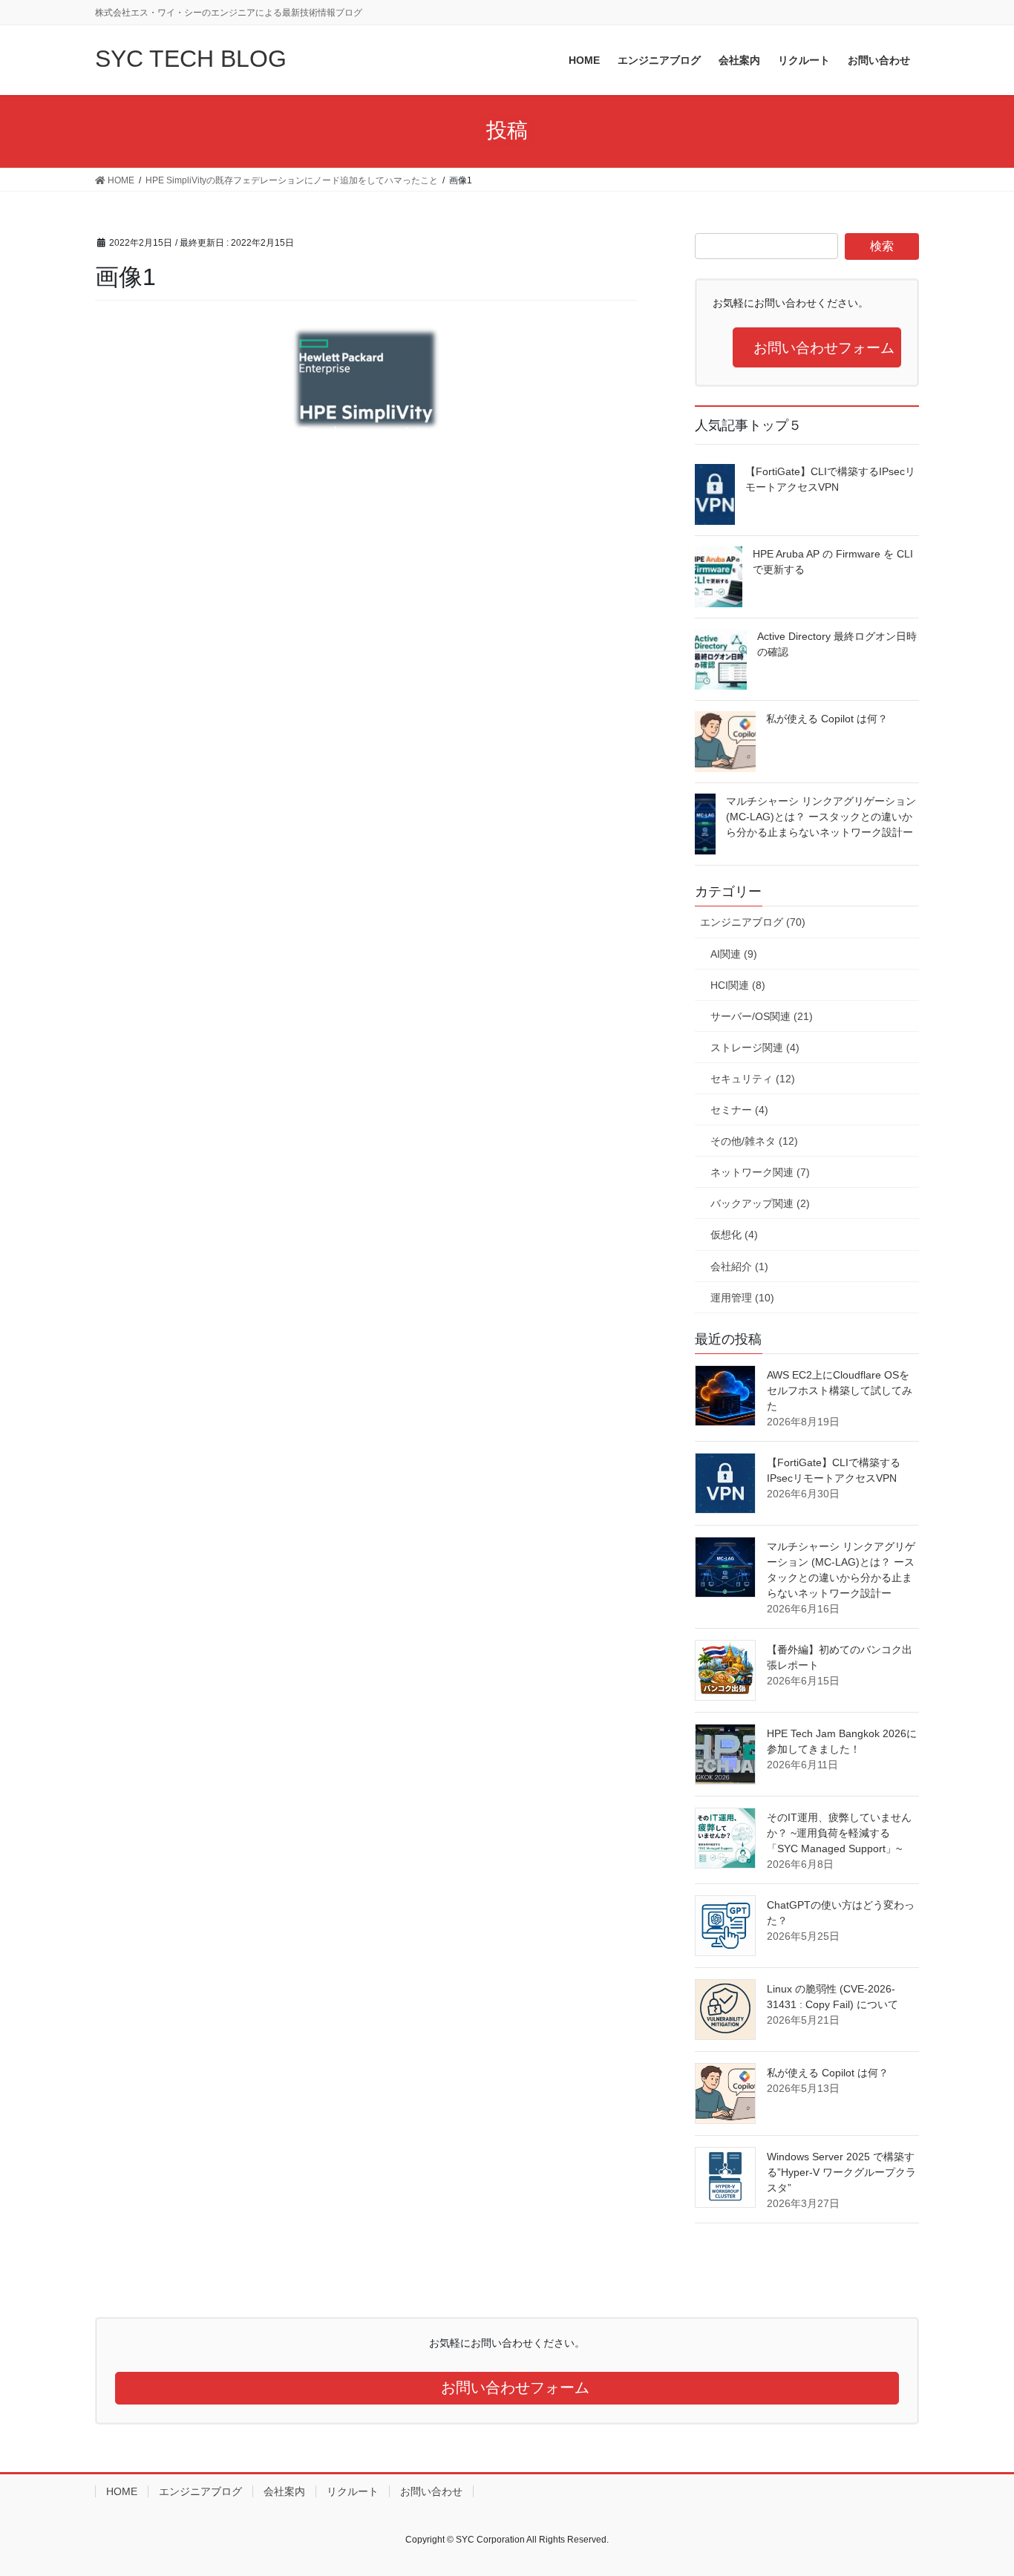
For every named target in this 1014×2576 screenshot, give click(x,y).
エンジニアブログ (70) (753, 922)
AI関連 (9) (734, 954)
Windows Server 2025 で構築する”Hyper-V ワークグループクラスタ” (841, 2172)
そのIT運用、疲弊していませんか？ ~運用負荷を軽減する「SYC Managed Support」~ (839, 1833)
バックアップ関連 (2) (760, 1203)
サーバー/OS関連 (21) (762, 1016)
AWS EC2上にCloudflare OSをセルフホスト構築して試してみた (840, 1390)
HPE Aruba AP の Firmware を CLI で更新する (833, 562)
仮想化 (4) (734, 1235)
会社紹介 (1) (739, 1266)
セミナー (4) (739, 1110)
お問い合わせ (431, 2491)
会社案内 (284, 2491)
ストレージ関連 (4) (755, 1047)
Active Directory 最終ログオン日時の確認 (837, 644)
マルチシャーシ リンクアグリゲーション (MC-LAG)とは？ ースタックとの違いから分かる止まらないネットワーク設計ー (821, 817)
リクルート (353, 2491)
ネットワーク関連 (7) (760, 1172)
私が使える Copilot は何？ (827, 719)
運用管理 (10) (742, 1298)
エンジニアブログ (200, 2491)
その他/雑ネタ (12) (754, 1141)
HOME (122, 2491)
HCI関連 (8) (738, 985)
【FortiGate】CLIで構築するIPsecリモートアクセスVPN (830, 479)
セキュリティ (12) (753, 1079)
